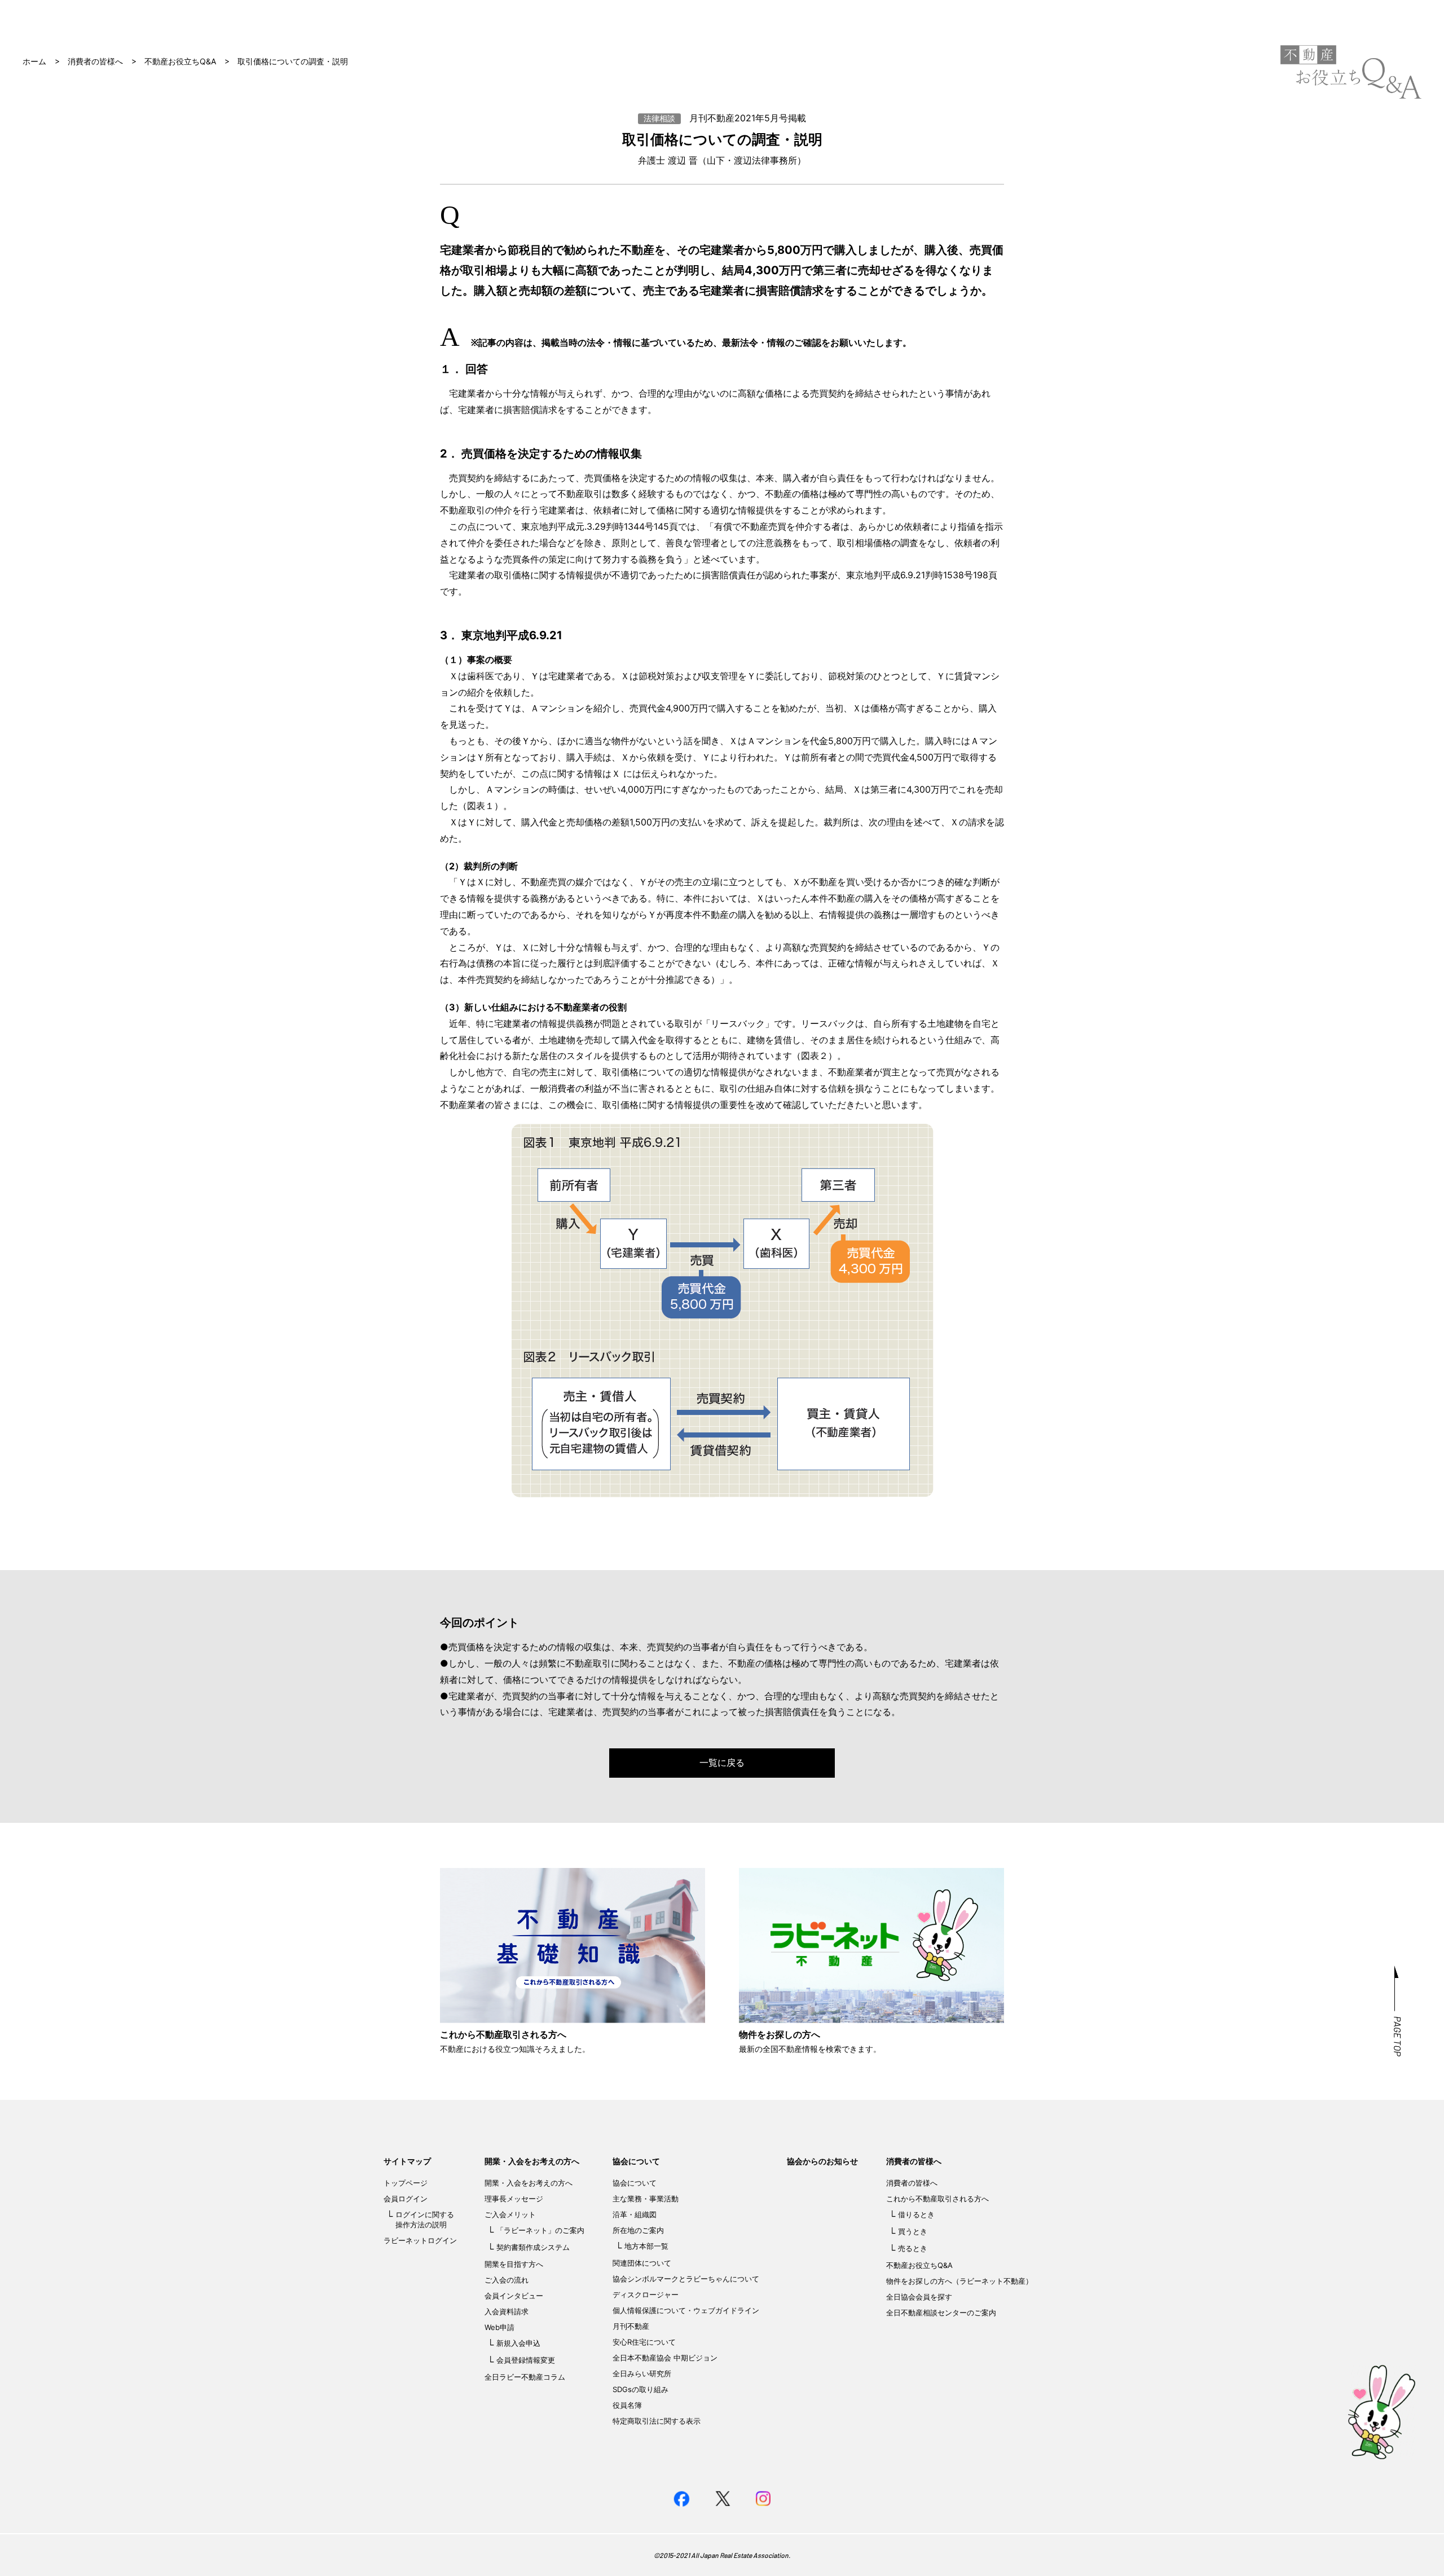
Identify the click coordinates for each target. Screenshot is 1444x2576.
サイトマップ (407, 2161)
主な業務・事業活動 (646, 2199)
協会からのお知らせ (822, 2161)
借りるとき (916, 2214)
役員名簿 (627, 2405)
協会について (636, 2161)
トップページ (406, 2183)
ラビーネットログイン (420, 2240)
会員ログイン (406, 2199)
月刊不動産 (631, 2326)
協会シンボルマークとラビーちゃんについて (686, 2279)
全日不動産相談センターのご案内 (941, 2313)
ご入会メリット (510, 2214)
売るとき (913, 2248)
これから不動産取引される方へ (937, 2199)
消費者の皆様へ (95, 61)
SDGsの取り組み (640, 2389)
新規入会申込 (518, 2343)
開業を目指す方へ (514, 2264)
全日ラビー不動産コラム (525, 2377)
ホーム (34, 61)
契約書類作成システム (533, 2247)
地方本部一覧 (646, 2246)
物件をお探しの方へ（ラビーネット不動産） (959, 2281)
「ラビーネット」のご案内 (540, 2230)
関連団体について (642, 2263)
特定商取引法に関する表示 (657, 2421)
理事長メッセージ (514, 2199)
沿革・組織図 (635, 2214)
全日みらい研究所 (642, 2373)
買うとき (913, 2231)
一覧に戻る (722, 1762)
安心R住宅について (644, 2342)
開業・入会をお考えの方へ (532, 2161)
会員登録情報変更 (526, 2360)
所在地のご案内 (638, 2230)
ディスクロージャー (646, 2294)
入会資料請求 (507, 2311)
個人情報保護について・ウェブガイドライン (686, 2310)
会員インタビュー (514, 2296)
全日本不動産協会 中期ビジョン (665, 2358)
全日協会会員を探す (919, 2297)
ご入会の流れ (507, 2280)
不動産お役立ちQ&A (180, 61)
